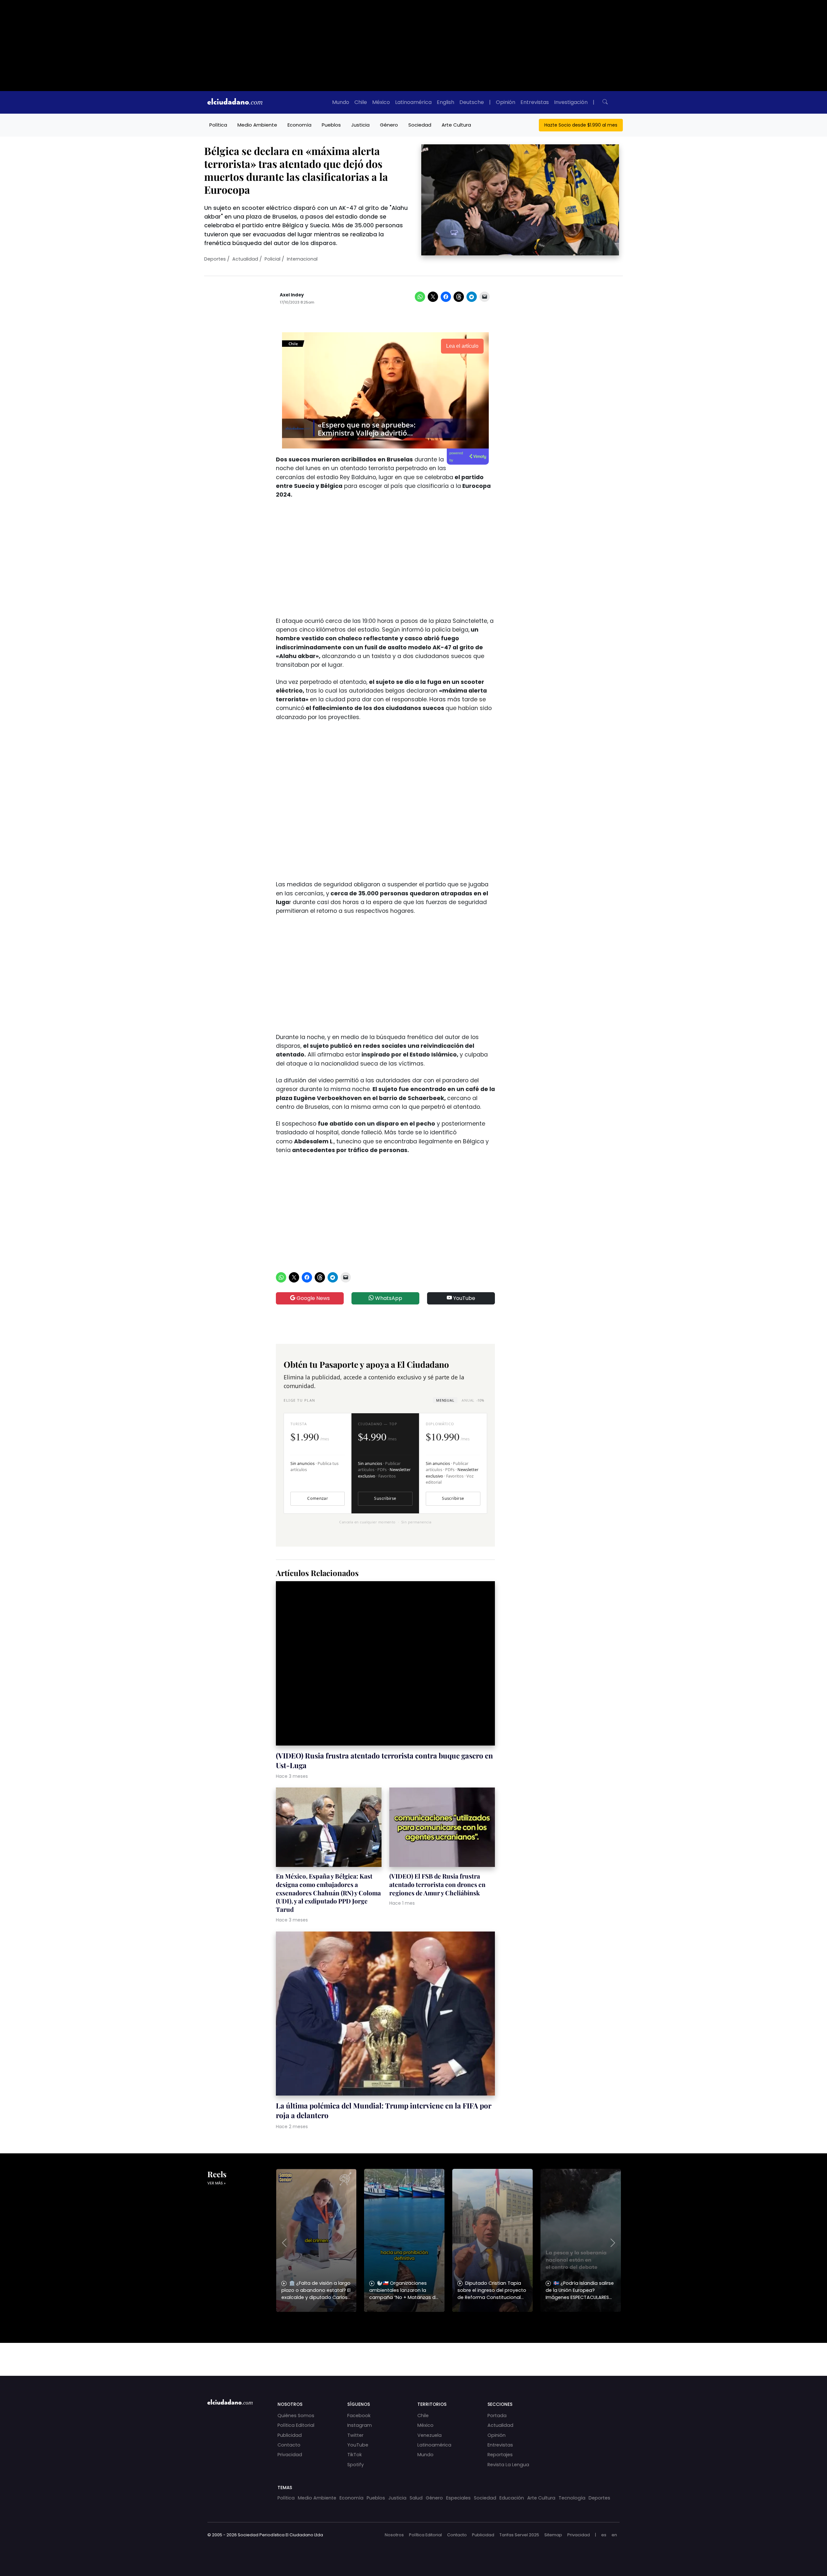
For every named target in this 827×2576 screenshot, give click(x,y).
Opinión (506, 102)
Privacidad (290, 2455)
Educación (512, 2498)
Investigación (571, 102)
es (604, 2535)
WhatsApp (388, 1298)
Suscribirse (385, 1498)
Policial (272, 259)
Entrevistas (535, 102)
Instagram (360, 2425)
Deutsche (472, 102)
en (614, 2535)
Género (389, 125)
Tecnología (572, 2498)
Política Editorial (296, 2425)
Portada (497, 2416)
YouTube (464, 1298)
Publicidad (290, 2435)
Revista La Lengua (508, 2465)
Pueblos (331, 125)
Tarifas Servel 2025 (519, 2535)
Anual (473, 1400)
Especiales (458, 2498)
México (381, 102)
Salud (416, 2498)
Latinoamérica (413, 102)
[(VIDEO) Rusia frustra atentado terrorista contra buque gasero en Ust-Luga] (385, 1664)
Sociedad (420, 125)
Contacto (289, 2445)
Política (218, 125)
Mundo (341, 102)
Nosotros (394, 2535)
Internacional (302, 259)
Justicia (360, 125)
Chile (361, 102)
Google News (313, 1298)
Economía (299, 125)
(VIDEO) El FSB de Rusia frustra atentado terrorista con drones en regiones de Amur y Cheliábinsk (437, 1884)
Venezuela (429, 2435)
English (445, 102)
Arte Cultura (456, 125)
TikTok (355, 2455)
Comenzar (318, 1498)
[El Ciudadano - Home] (235, 102)
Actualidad (245, 259)
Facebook (359, 2416)
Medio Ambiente (257, 125)
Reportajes (500, 2455)
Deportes (215, 259)
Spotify (356, 2465)
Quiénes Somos (296, 2416)
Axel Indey (292, 295)
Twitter (355, 2435)
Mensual (445, 1400)
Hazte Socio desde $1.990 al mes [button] (581, 125)
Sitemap (553, 2535)
